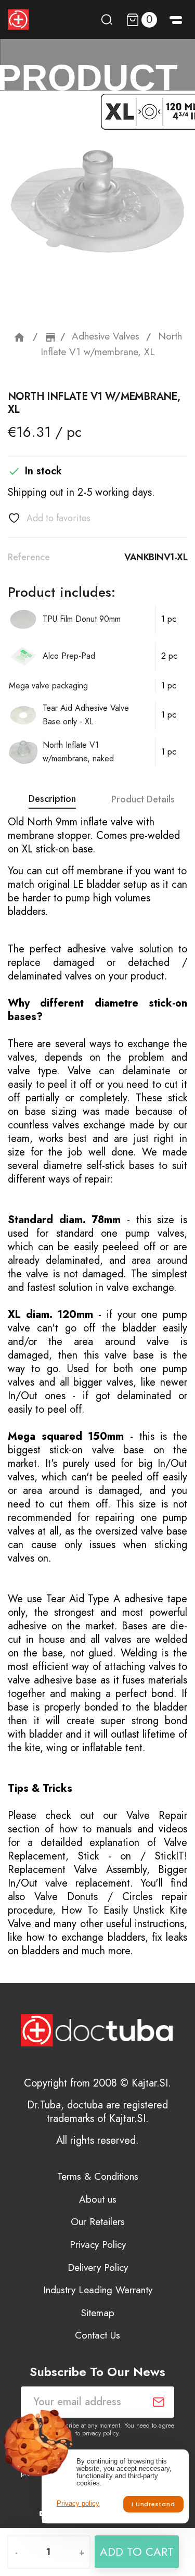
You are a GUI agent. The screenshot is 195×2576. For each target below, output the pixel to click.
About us (98, 2199)
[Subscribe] (159, 2402)
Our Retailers (98, 2222)
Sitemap (98, 2313)
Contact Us (97, 2335)
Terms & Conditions (98, 2176)
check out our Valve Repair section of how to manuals (97, 1822)
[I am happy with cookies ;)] (153, 2504)
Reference (29, 557)
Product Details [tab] (143, 799)
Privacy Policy (98, 2245)
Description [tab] (52, 799)
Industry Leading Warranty (98, 2290)
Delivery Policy (98, 2267)
